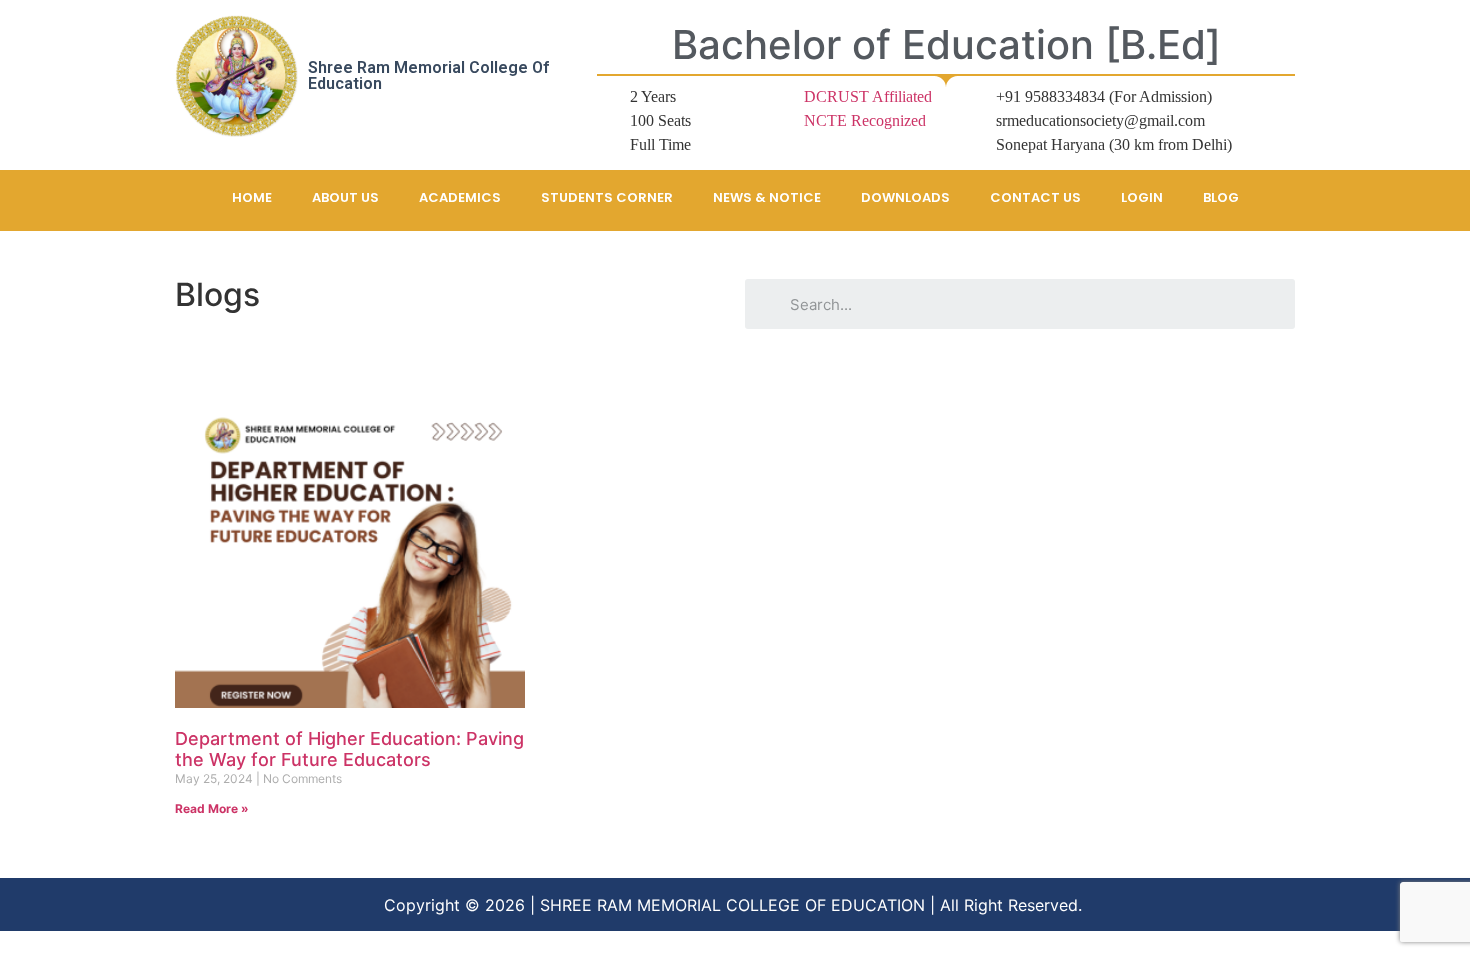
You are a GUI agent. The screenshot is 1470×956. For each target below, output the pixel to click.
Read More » (212, 808)
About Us (345, 197)
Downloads (905, 197)
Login (1142, 197)
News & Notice (767, 197)
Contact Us (1035, 197)
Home (252, 197)
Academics (460, 197)
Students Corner (607, 197)
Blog (1221, 197)
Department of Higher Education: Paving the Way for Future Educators (349, 749)
